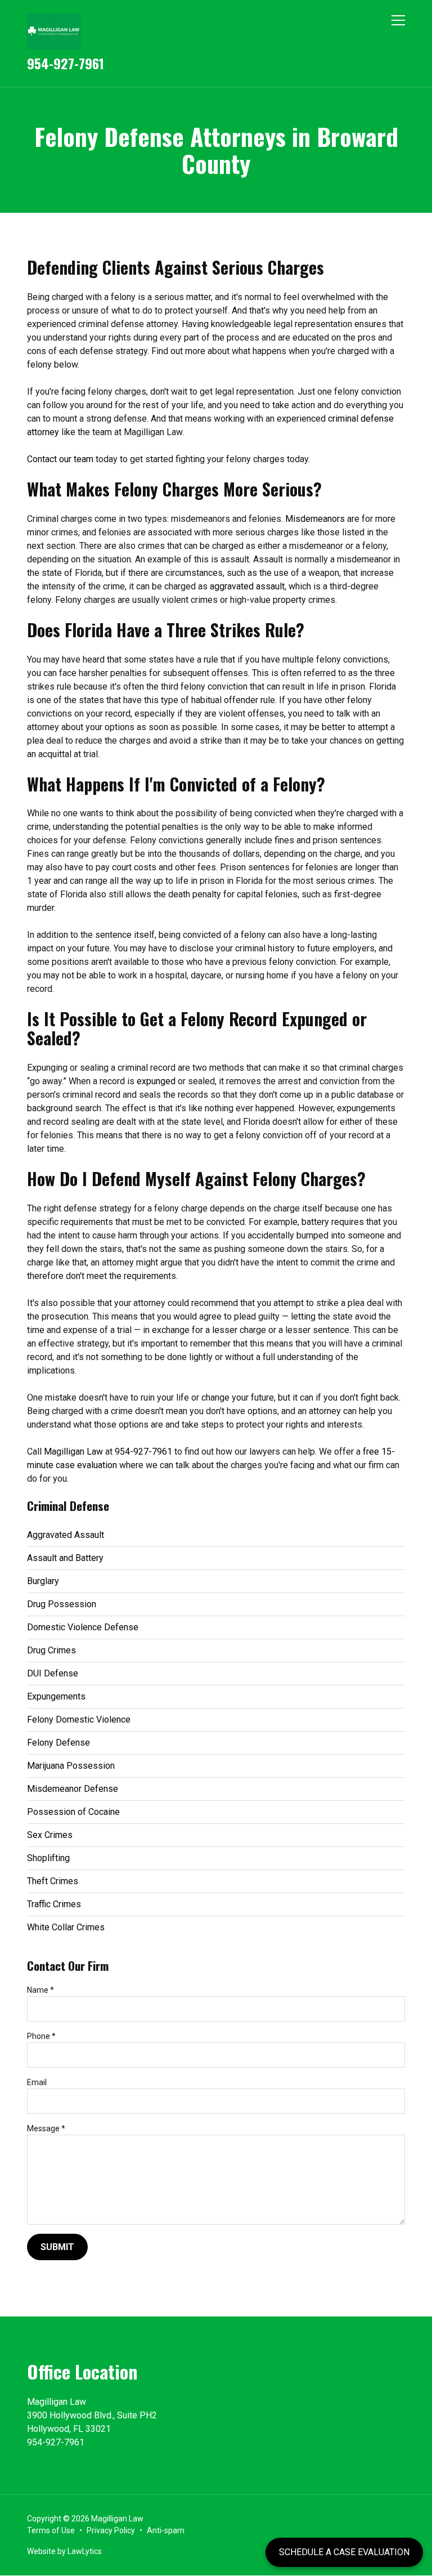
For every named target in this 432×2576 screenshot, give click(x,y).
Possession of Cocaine (73, 1812)
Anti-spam (166, 2530)
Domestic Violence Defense (83, 1627)
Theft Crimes (53, 1881)
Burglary (43, 1581)
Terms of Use (51, 2530)
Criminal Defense (68, 1506)
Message (46, 2128)
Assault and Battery (65, 1558)
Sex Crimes (50, 1835)
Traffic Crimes (54, 1904)
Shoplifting (48, 1858)
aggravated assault (247, 586)
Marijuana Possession (71, 1766)
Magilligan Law (73, 1452)
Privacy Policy (111, 2530)
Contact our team (60, 459)
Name (40, 1990)
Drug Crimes (51, 1650)
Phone (41, 2036)
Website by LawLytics (64, 2551)
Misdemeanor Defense (73, 1789)
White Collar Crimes (66, 1927)
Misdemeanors (315, 519)
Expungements (56, 1696)
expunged (156, 1081)
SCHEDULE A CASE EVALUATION (344, 2552)
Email (37, 2082)
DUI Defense (53, 1673)
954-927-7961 (66, 63)
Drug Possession (62, 1604)
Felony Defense (58, 1743)
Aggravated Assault (66, 1535)
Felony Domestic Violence (79, 1719)
